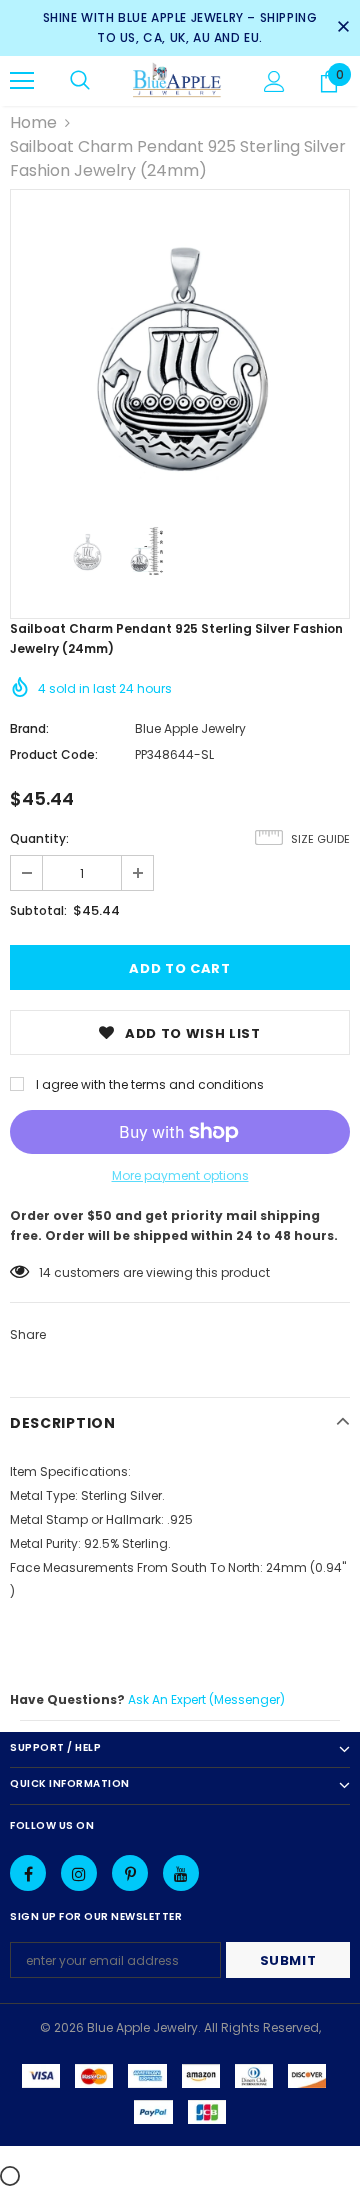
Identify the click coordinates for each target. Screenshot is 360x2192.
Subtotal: (38, 910)
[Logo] (177, 81)
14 (45, 1272)
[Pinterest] (130, 1873)
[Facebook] (28, 1873)
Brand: (29, 728)
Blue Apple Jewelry (190, 728)
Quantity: (39, 838)
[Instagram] (79, 1873)
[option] (180, 359)
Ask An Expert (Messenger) (206, 1699)
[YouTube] (181, 1873)
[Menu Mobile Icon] (22, 81)
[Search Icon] (80, 81)
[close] (343, 28)
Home (33, 122)
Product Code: (54, 754)
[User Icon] (274, 81)
